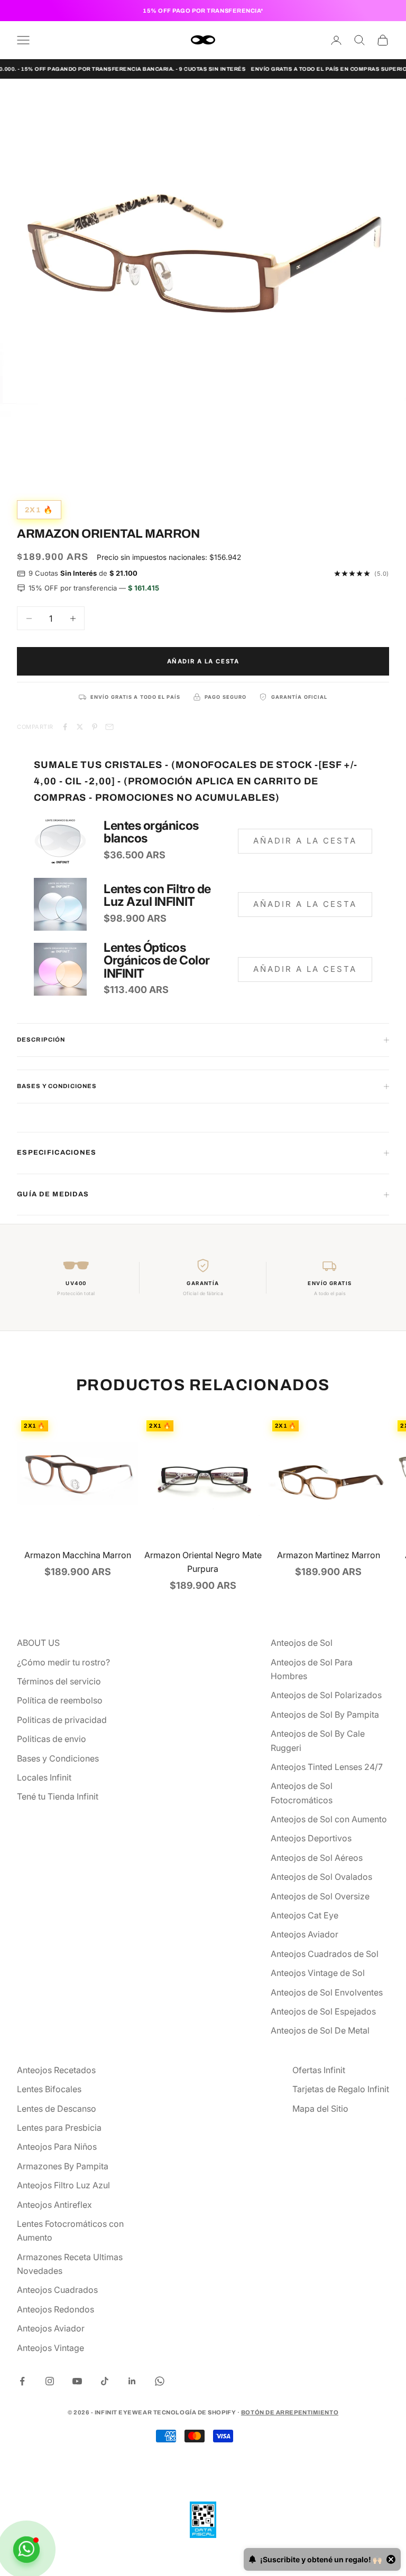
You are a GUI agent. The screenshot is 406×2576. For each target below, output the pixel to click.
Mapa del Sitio (320, 2109)
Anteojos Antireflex (54, 2205)
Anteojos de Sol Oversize (320, 1896)
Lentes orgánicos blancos (151, 832)
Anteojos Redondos (56, 2309)
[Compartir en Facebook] (65, 727)
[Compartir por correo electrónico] (109, 727)
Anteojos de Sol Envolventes (327, 1992)
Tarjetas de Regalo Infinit (341, 2089)
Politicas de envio (52, 1739)
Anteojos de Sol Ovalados (321, 1877)
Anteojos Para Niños (57, 2147)
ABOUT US (38, 1643)
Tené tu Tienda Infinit (58, 1796)
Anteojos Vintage (50, 2348)
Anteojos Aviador (304, 1934)
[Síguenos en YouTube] (77, 2381)
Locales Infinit (44, 1777)
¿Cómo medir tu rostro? (63, 1662)
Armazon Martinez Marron (329, 1555)
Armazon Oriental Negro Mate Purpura (203, 1562)
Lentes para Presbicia (59, 2128)
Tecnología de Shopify (195, 2412)
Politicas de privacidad (62, 1720)
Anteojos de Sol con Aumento (329, 1819)
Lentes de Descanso (57, 2109)
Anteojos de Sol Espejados (323, 2011)
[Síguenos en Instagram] (50, 2381)
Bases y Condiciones (58, 1758)
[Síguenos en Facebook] (22, 2381)
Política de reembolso (60, 1700)
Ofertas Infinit (319, 2070)
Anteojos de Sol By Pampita (325, 1715)
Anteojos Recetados (56, 2070)
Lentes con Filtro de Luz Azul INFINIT (157, 895)
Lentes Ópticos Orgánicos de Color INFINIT (157, 961)
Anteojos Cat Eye (304, 1915)
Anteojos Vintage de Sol (318, 1973)
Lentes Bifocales (49, 2089)
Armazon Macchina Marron (78, 1555)
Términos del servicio (59, 1681)
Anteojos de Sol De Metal (320, 2030)
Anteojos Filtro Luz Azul (63, 2185)
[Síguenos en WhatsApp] (160, 2381)
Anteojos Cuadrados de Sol (325, 1954)
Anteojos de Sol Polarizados (326, 1695)
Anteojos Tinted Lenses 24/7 (327, 1767)
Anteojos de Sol (302, 1643)
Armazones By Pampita (63, 2166)
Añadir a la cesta (203, 661)
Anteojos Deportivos (311, 1838)
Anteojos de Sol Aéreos (317, 1858)
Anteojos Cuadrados (57, 2290)
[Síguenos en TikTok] (105, 2381)
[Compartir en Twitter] (80, 727)
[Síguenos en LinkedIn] (132, 2381)
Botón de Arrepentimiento (290, 2412)
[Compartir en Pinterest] (95, 727)
